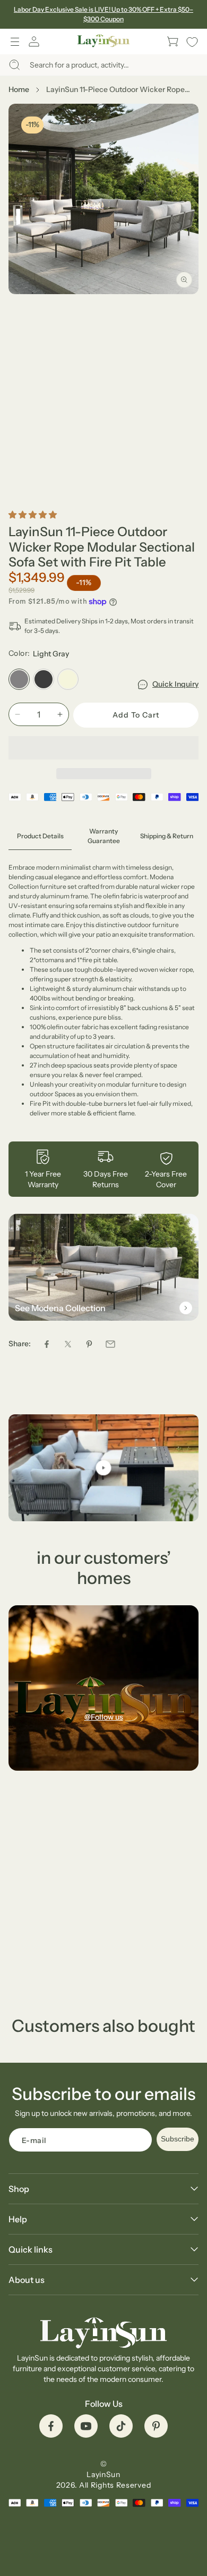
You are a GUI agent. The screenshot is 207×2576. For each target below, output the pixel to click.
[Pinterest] (89, 1344)
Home (19, 89)
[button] (15, 41)
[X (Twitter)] (68, 1344)
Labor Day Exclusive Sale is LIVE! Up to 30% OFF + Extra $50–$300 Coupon (103, 14)
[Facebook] (47, 1344)
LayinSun (103, 2474)
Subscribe (178, 2139)
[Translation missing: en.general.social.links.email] (110, 1344)
